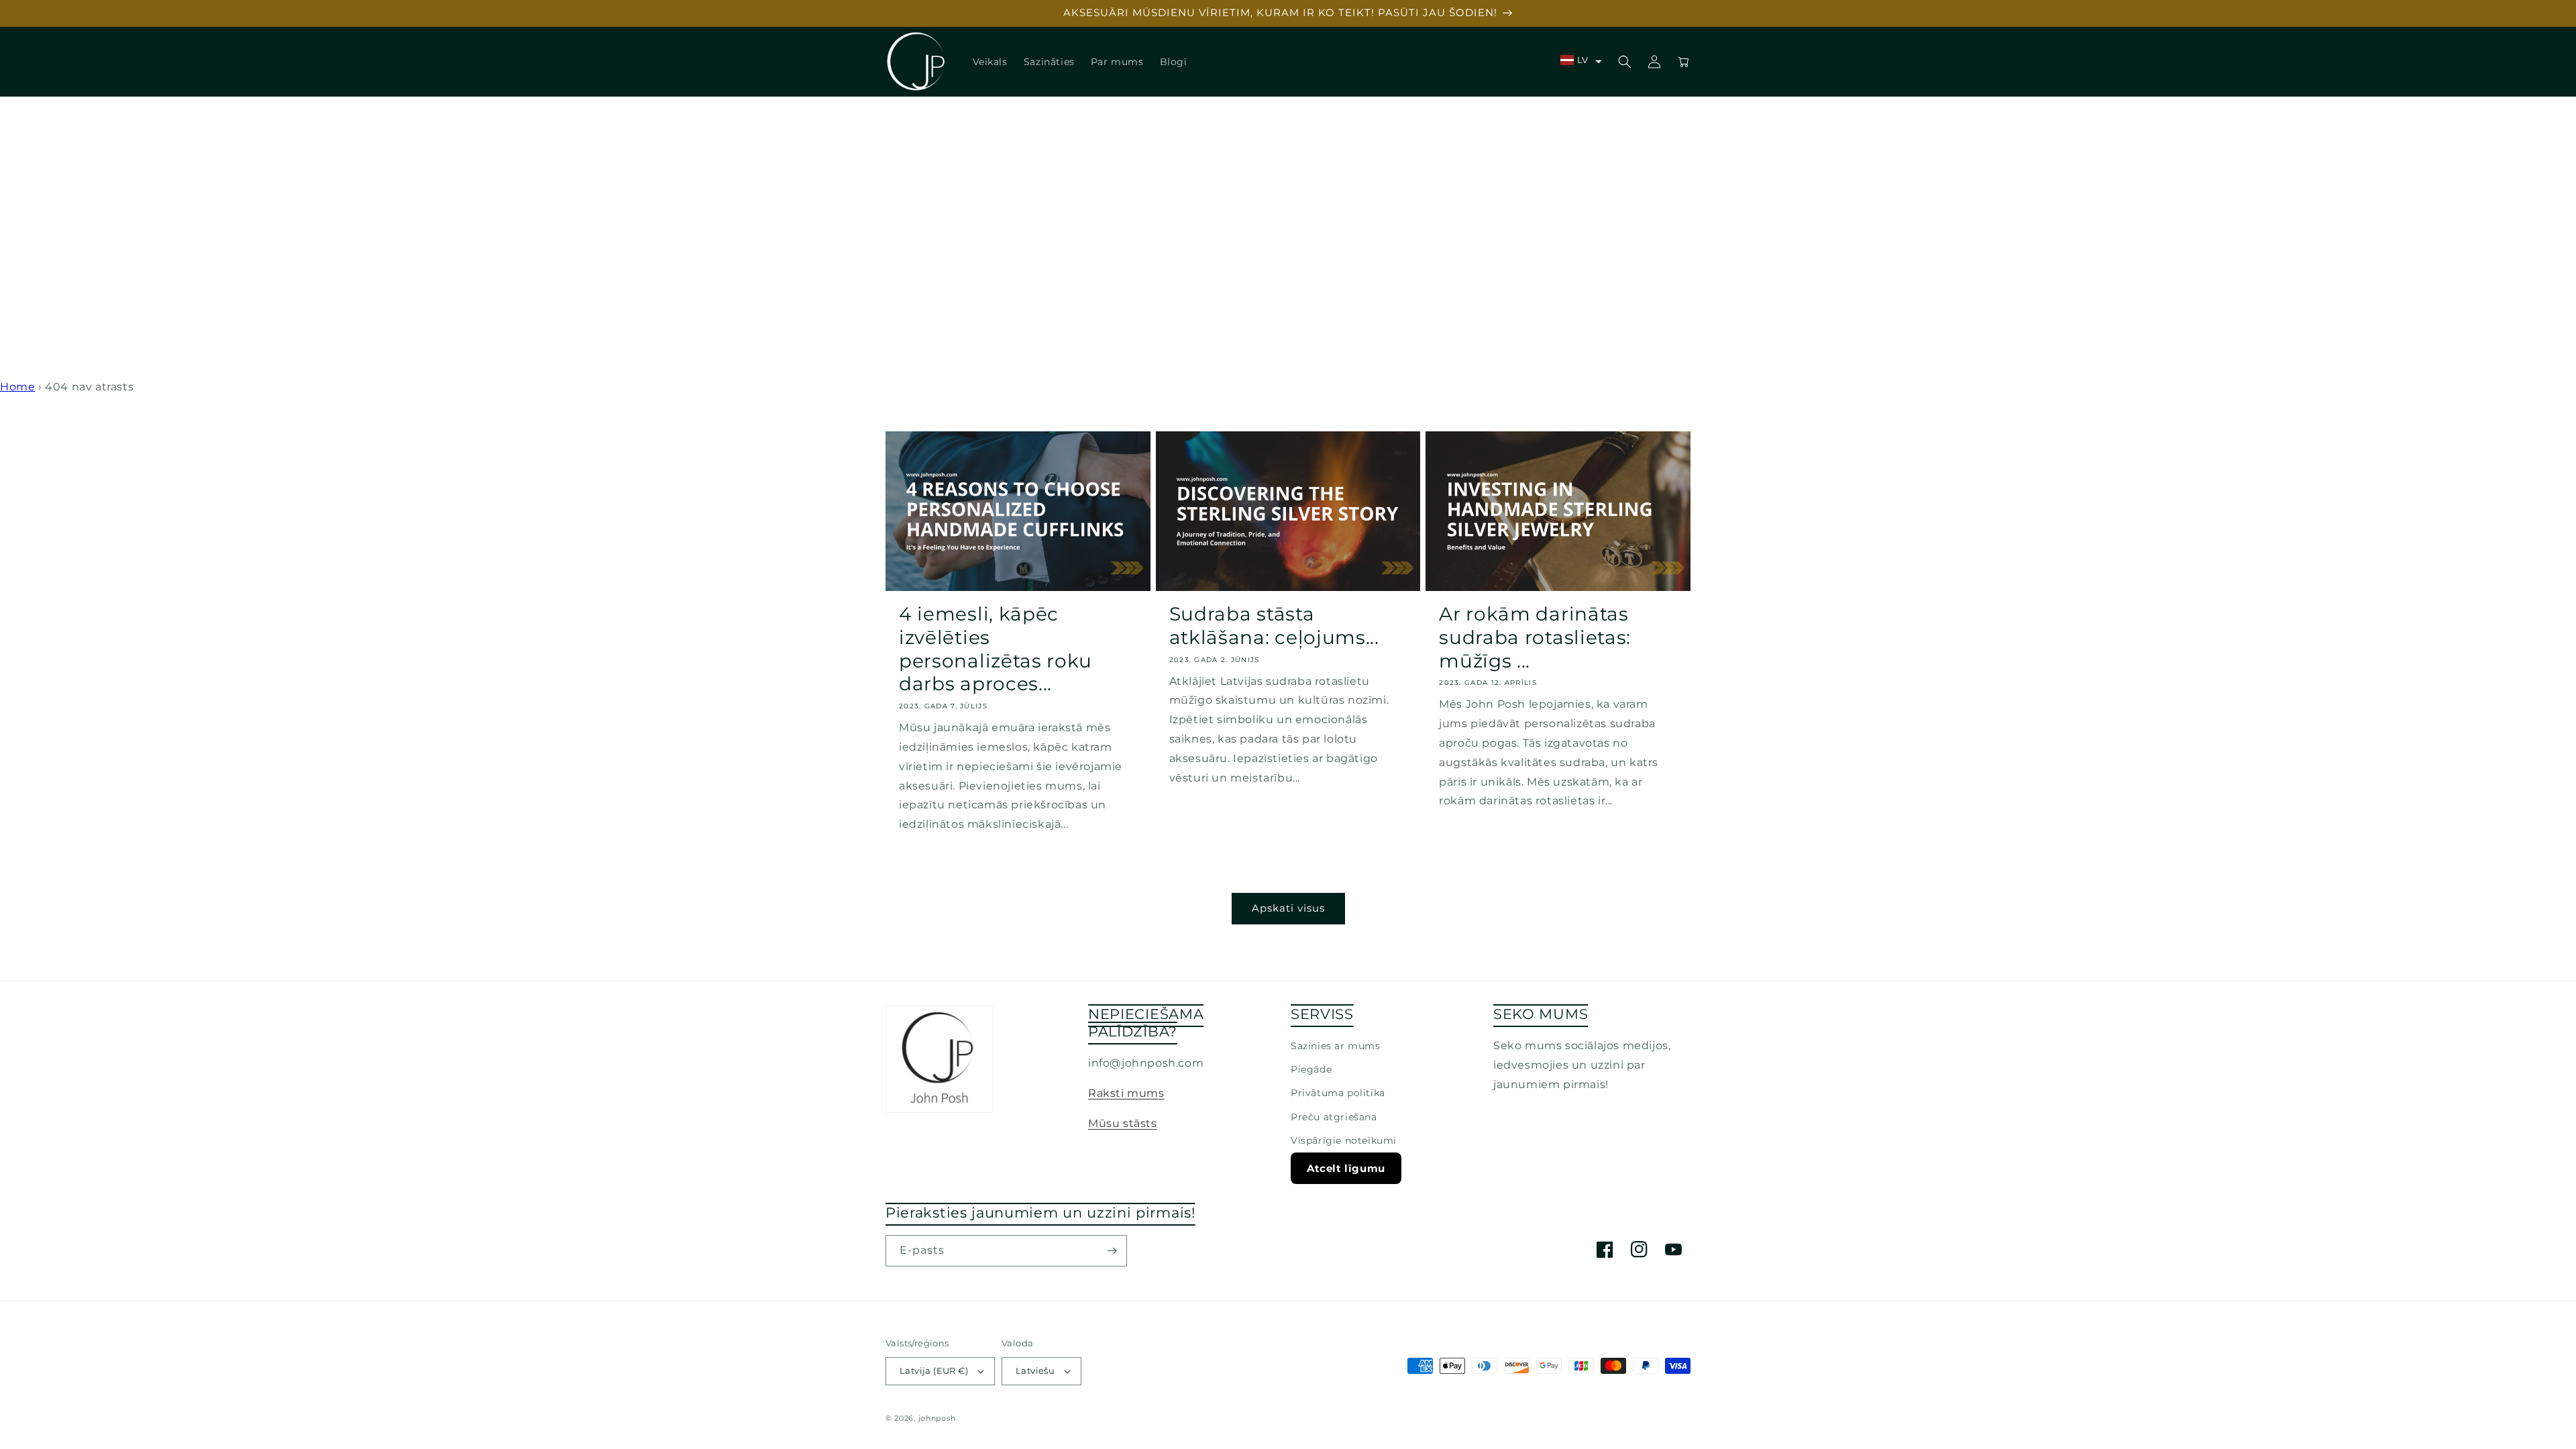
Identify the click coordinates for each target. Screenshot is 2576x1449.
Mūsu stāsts (1123, 1123)
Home (17, 387)
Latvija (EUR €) (934, 1371)
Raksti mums (1126, 1093)
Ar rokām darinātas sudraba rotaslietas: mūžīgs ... (1535, 637)
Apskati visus (1288, 908)
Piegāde (1311, 1069)
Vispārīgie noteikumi (1344, 1140)
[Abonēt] (1112, 1251)
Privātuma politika (1338, 1093)
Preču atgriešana (1334, 1117)
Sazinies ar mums (1336, 1046)
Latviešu (1035, 1371)
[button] (1581, 60)
